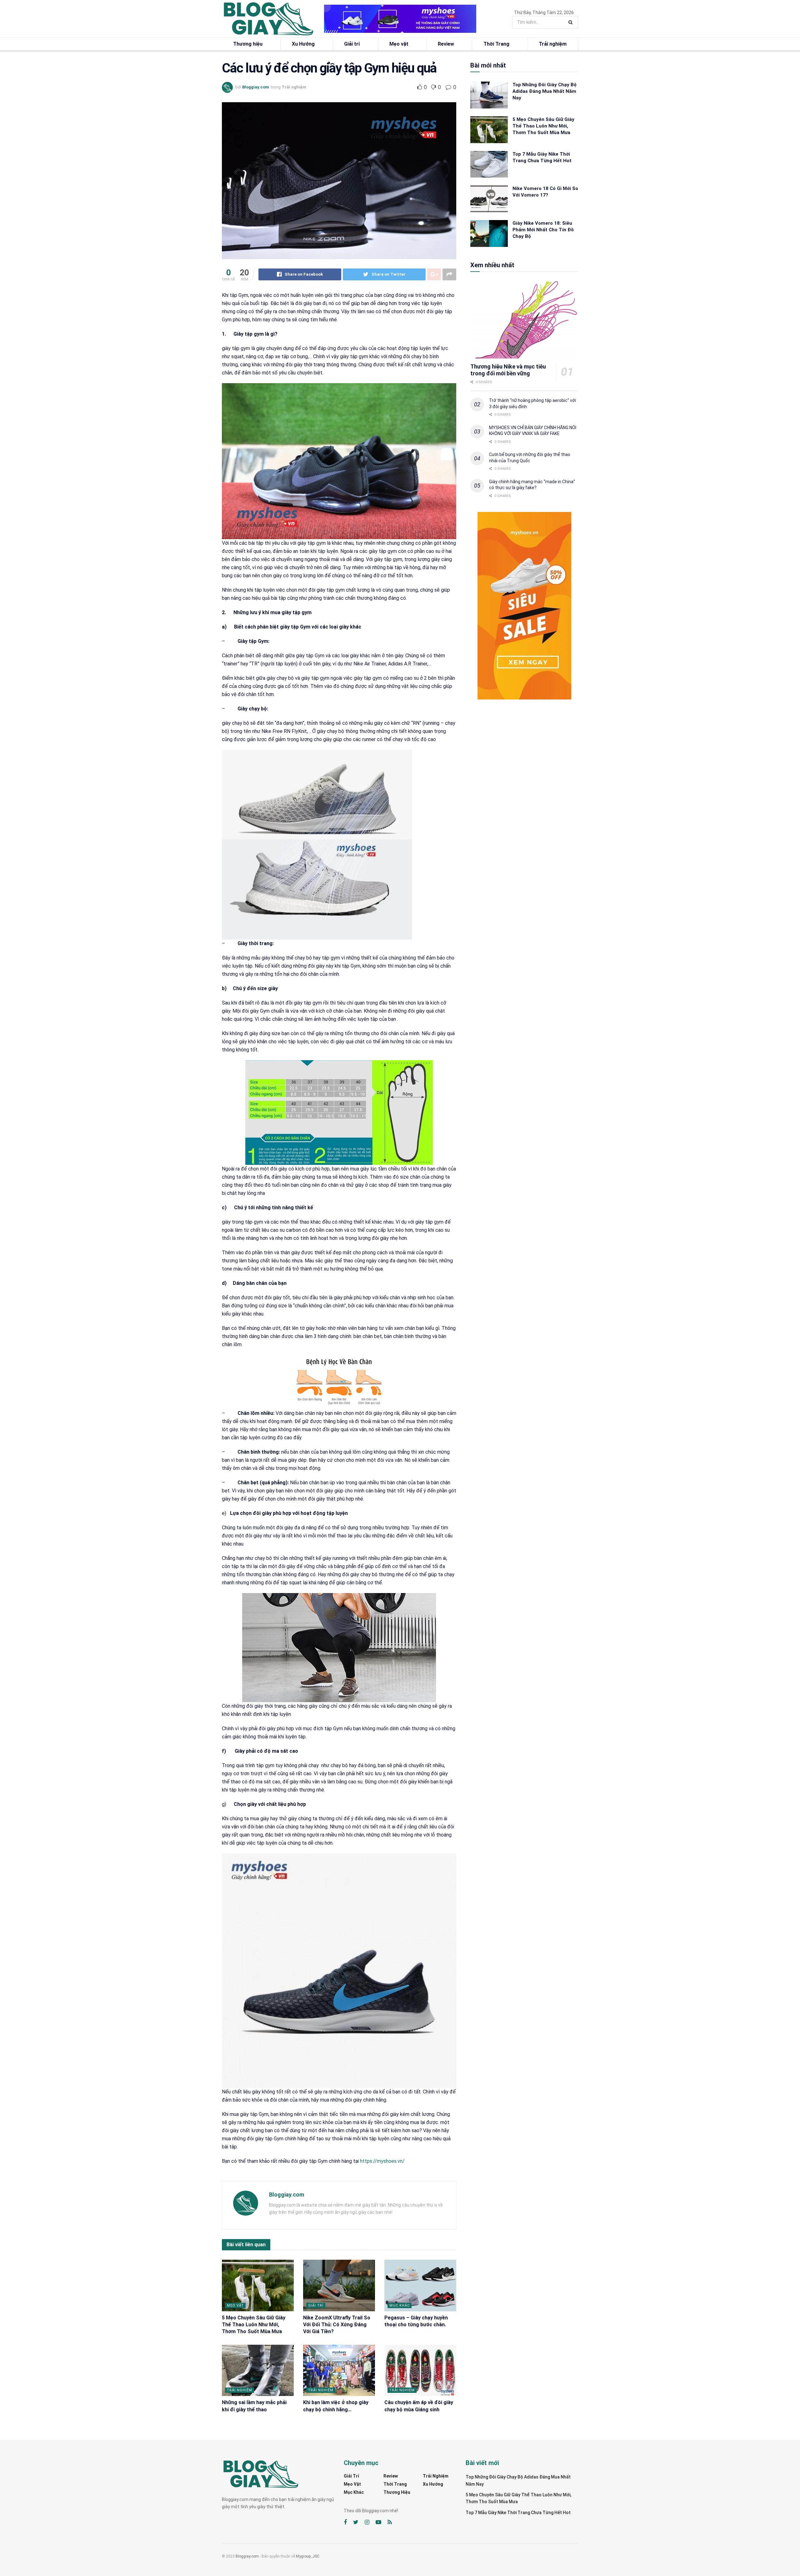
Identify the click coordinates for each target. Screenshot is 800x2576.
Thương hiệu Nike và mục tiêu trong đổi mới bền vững (508, 370)
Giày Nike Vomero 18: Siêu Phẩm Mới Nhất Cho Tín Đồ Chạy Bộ (543, 230)
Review (446, 44)
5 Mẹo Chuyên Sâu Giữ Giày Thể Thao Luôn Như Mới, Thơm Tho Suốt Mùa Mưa (254, 2325)
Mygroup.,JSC (308, 2556)
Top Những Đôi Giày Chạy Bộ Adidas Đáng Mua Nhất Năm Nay (545, 91)
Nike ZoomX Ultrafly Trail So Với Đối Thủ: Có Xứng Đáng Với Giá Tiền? (337, 2325)
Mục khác (400, 2305)
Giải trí (352, 44)
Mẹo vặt (399, 44)
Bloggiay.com (256, 87)
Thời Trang (496, 44)
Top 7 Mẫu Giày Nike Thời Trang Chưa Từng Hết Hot (518, 2513)
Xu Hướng (303, 44)
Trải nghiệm (553, 44)
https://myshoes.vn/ (382, 2161)
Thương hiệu (248, 44)
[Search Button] (572, 22)
